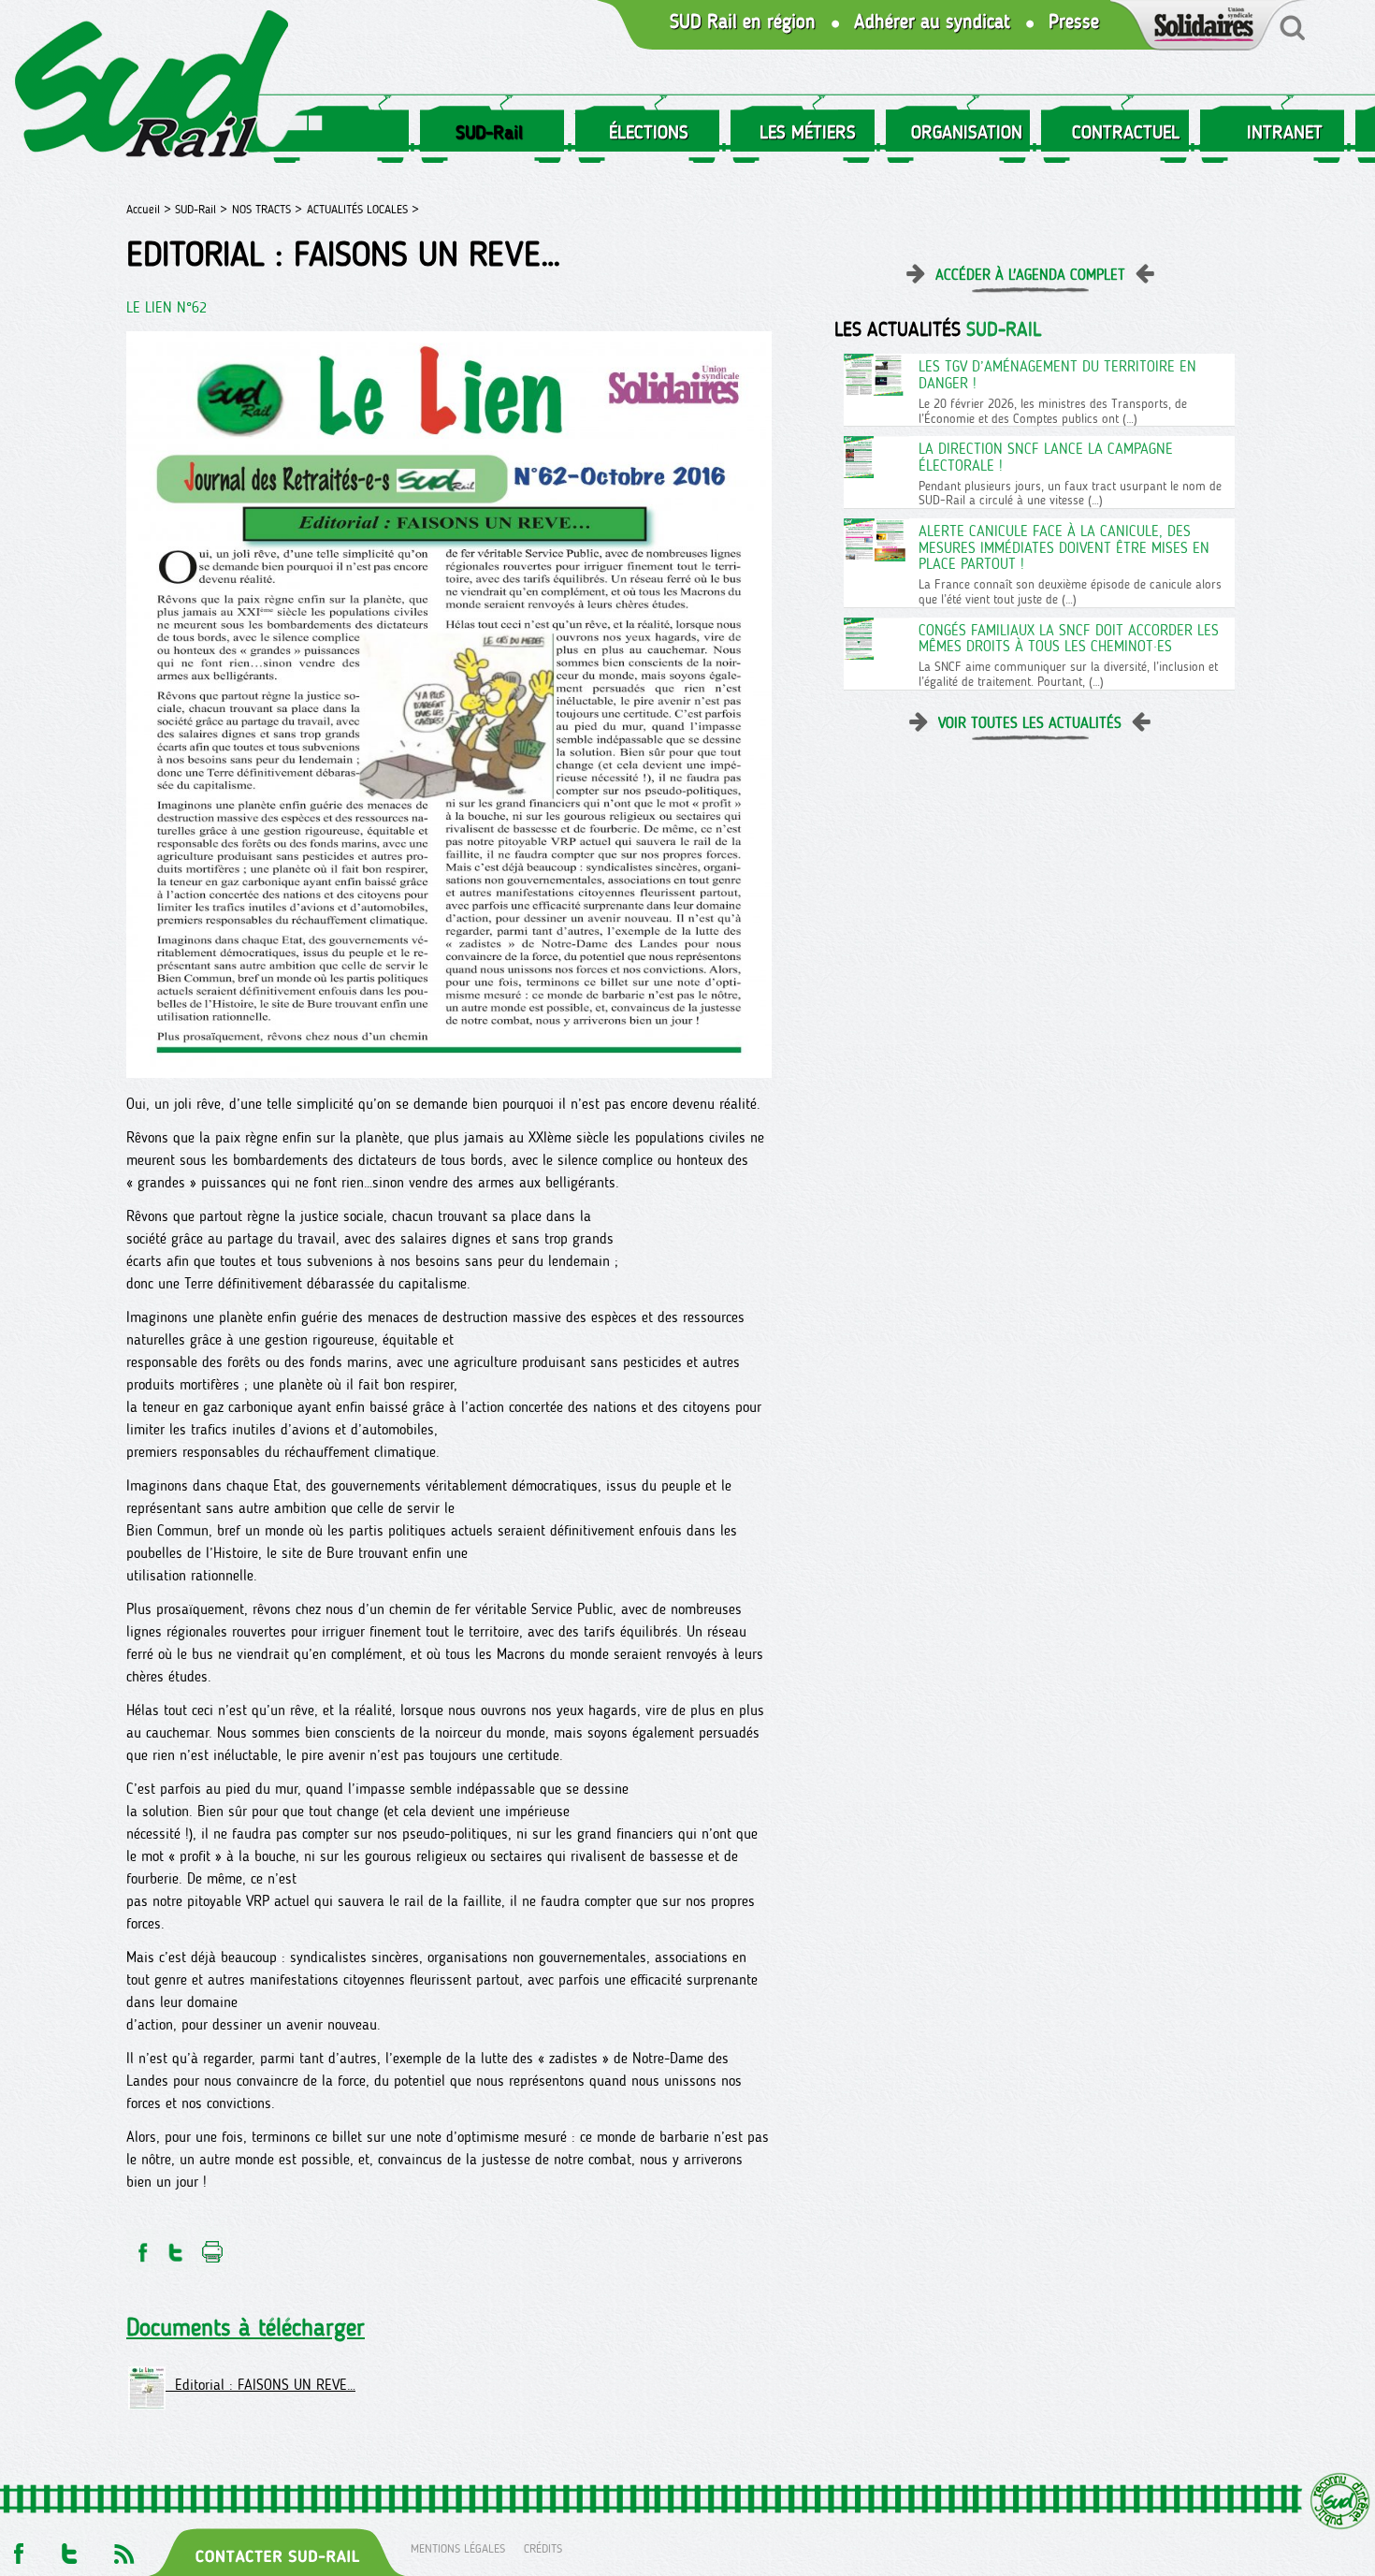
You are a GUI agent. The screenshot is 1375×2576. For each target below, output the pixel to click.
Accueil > (151, 209)
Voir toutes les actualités (1030, 723)
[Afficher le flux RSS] (123, 2548)
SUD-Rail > (201, 209)
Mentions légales (458, 2548)
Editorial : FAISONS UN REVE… (261, 2385)
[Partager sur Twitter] (176, 2247)
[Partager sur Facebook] (141, 2247)
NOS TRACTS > (267, 209)
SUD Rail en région (743, 22)
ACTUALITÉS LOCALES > (363, 209)
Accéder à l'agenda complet (1030, 275)
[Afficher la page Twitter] (70, 2548)
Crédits (543, 2548)
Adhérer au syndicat (932, 22)
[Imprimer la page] (213, 2247)
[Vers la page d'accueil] (152, 87)
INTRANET (1285, 132)
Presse (1074, 22)
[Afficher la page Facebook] (17, 2548)
